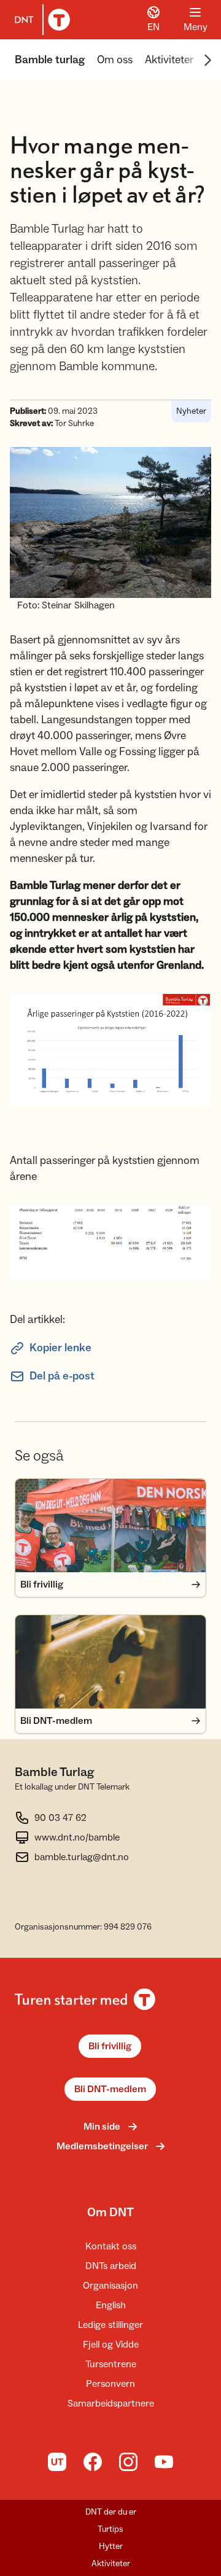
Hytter (111, 2547)
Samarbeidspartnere (111, 2403)
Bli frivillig (110, 2046)
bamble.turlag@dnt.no (82, 1857)
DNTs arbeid (111, 2266)
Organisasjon (110, 2286)
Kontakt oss (111, 2246)
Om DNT (110, 2213)
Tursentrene (111, 2364)
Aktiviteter (169, 60)
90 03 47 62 (60, 1818)
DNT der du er (111, 2512)
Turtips (110, 2529)
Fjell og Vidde (111, 2345)
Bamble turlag (50, 60)
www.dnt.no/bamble (77, 1837)
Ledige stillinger (110, 2325)
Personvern (110, 2384)
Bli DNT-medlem (110, 2089)
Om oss (115, 60)
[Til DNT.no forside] (40, 20)
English (111, 2305)
